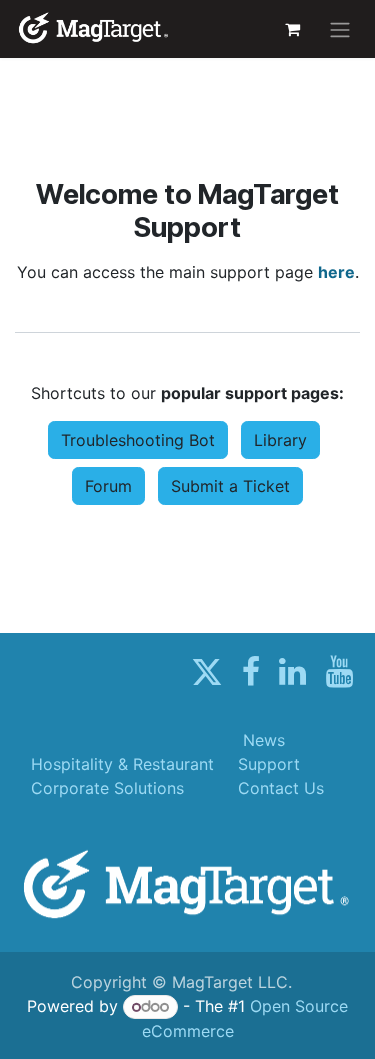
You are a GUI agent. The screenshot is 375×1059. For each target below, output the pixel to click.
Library (280, 440)
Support (269, 764)
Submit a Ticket (230, 486)
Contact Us (281, 788)
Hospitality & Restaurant (122, 764)
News (264, 740)
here (336, 272)
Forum (108, 486)
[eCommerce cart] (292, 29)
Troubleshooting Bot (138, 440)
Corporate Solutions (107, 788)
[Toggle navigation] (340, 29)
